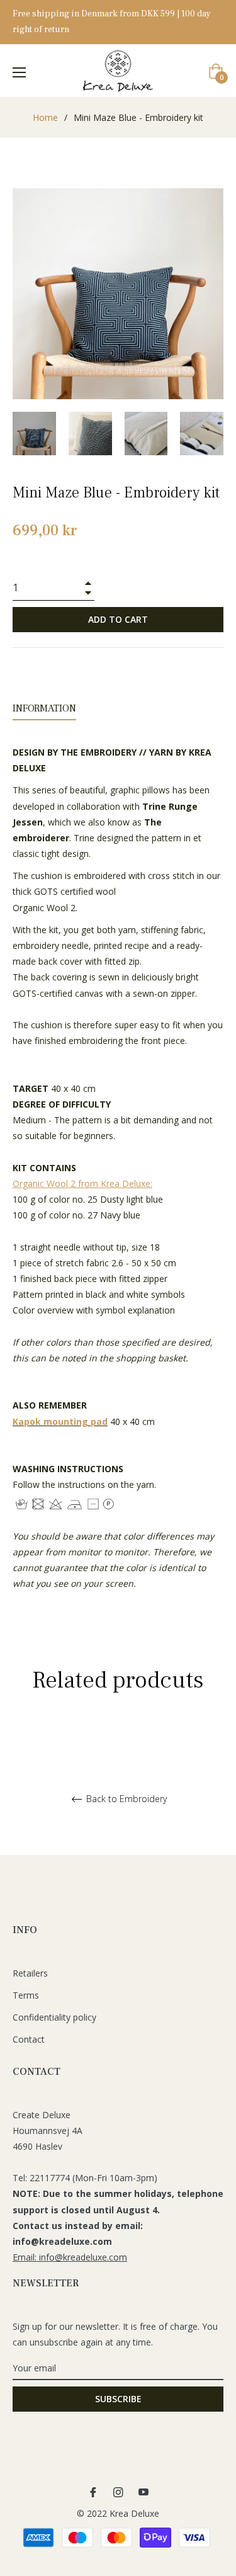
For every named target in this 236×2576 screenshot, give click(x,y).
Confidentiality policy (54, 2017)
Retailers (30, 1973)
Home (45, 117)
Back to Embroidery (125, 1799)
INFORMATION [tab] (44, 708)
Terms (26, 1995)
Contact (29, 2039)
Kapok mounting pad (60, 1421)
